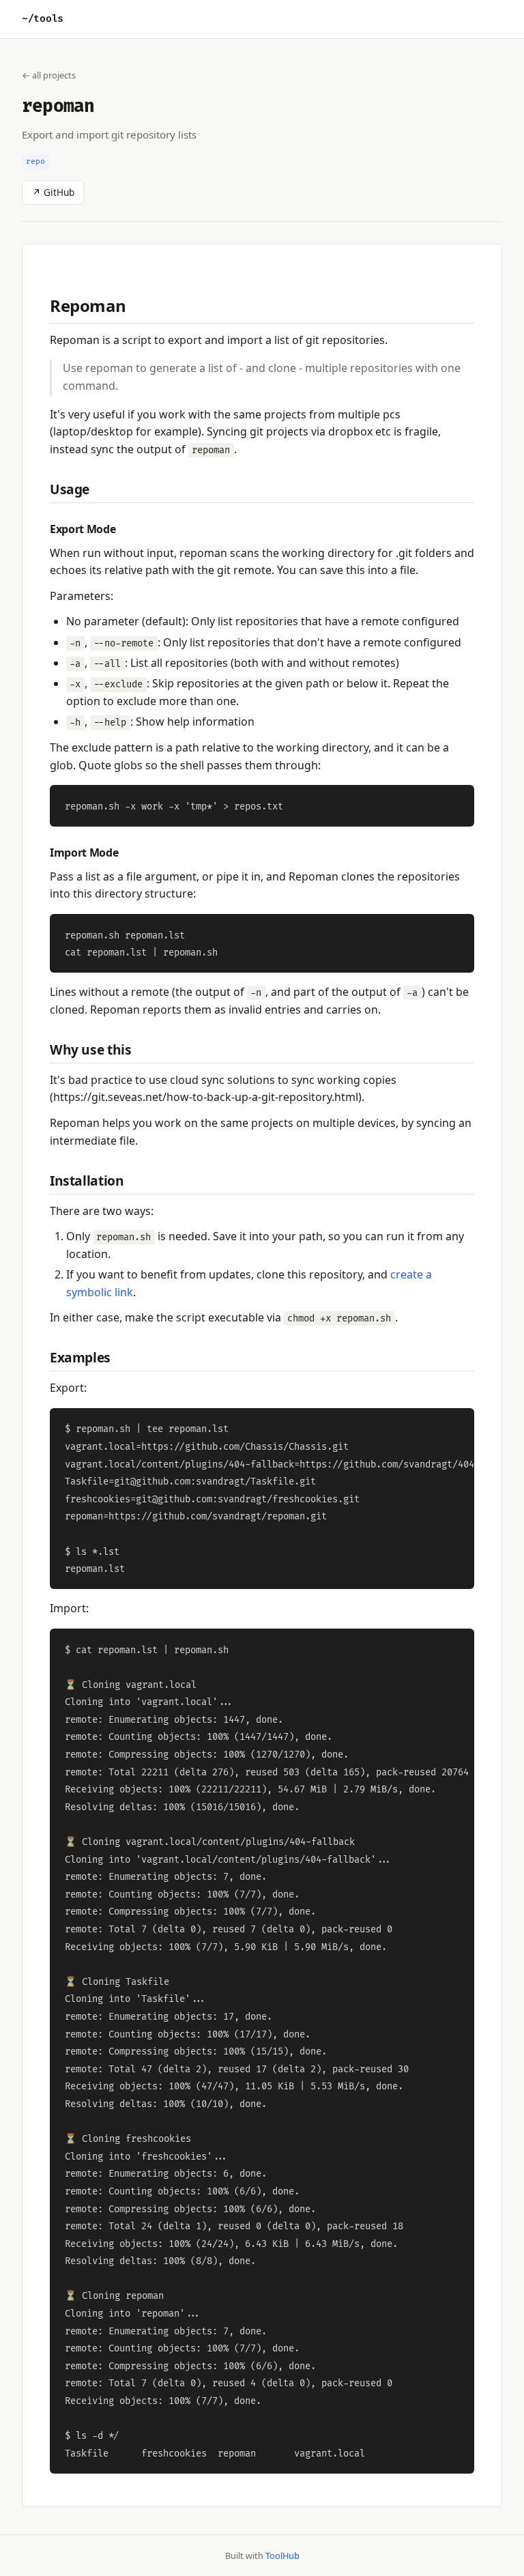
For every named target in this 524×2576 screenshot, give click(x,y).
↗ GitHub (53, 192)
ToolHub (282, 2556)
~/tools (43, 19)
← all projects (49, 75)
